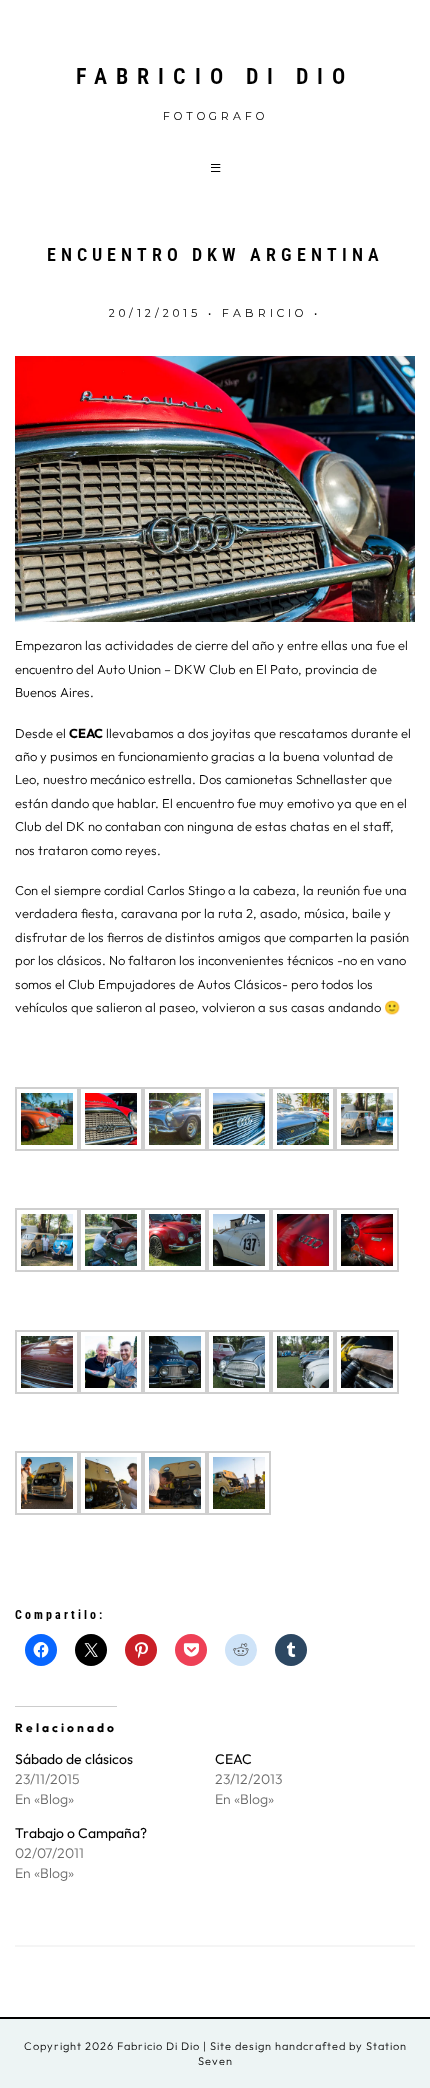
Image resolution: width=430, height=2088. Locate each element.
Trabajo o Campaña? (81, 1833)
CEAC (86, 733)
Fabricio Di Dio (215, 76)
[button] (215, 167)
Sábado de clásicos (74, 1759)
